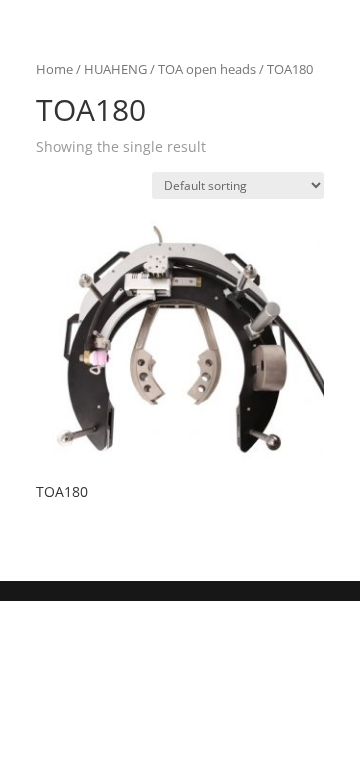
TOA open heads (207, 69)
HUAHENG (115, 69)
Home (54, 69)
